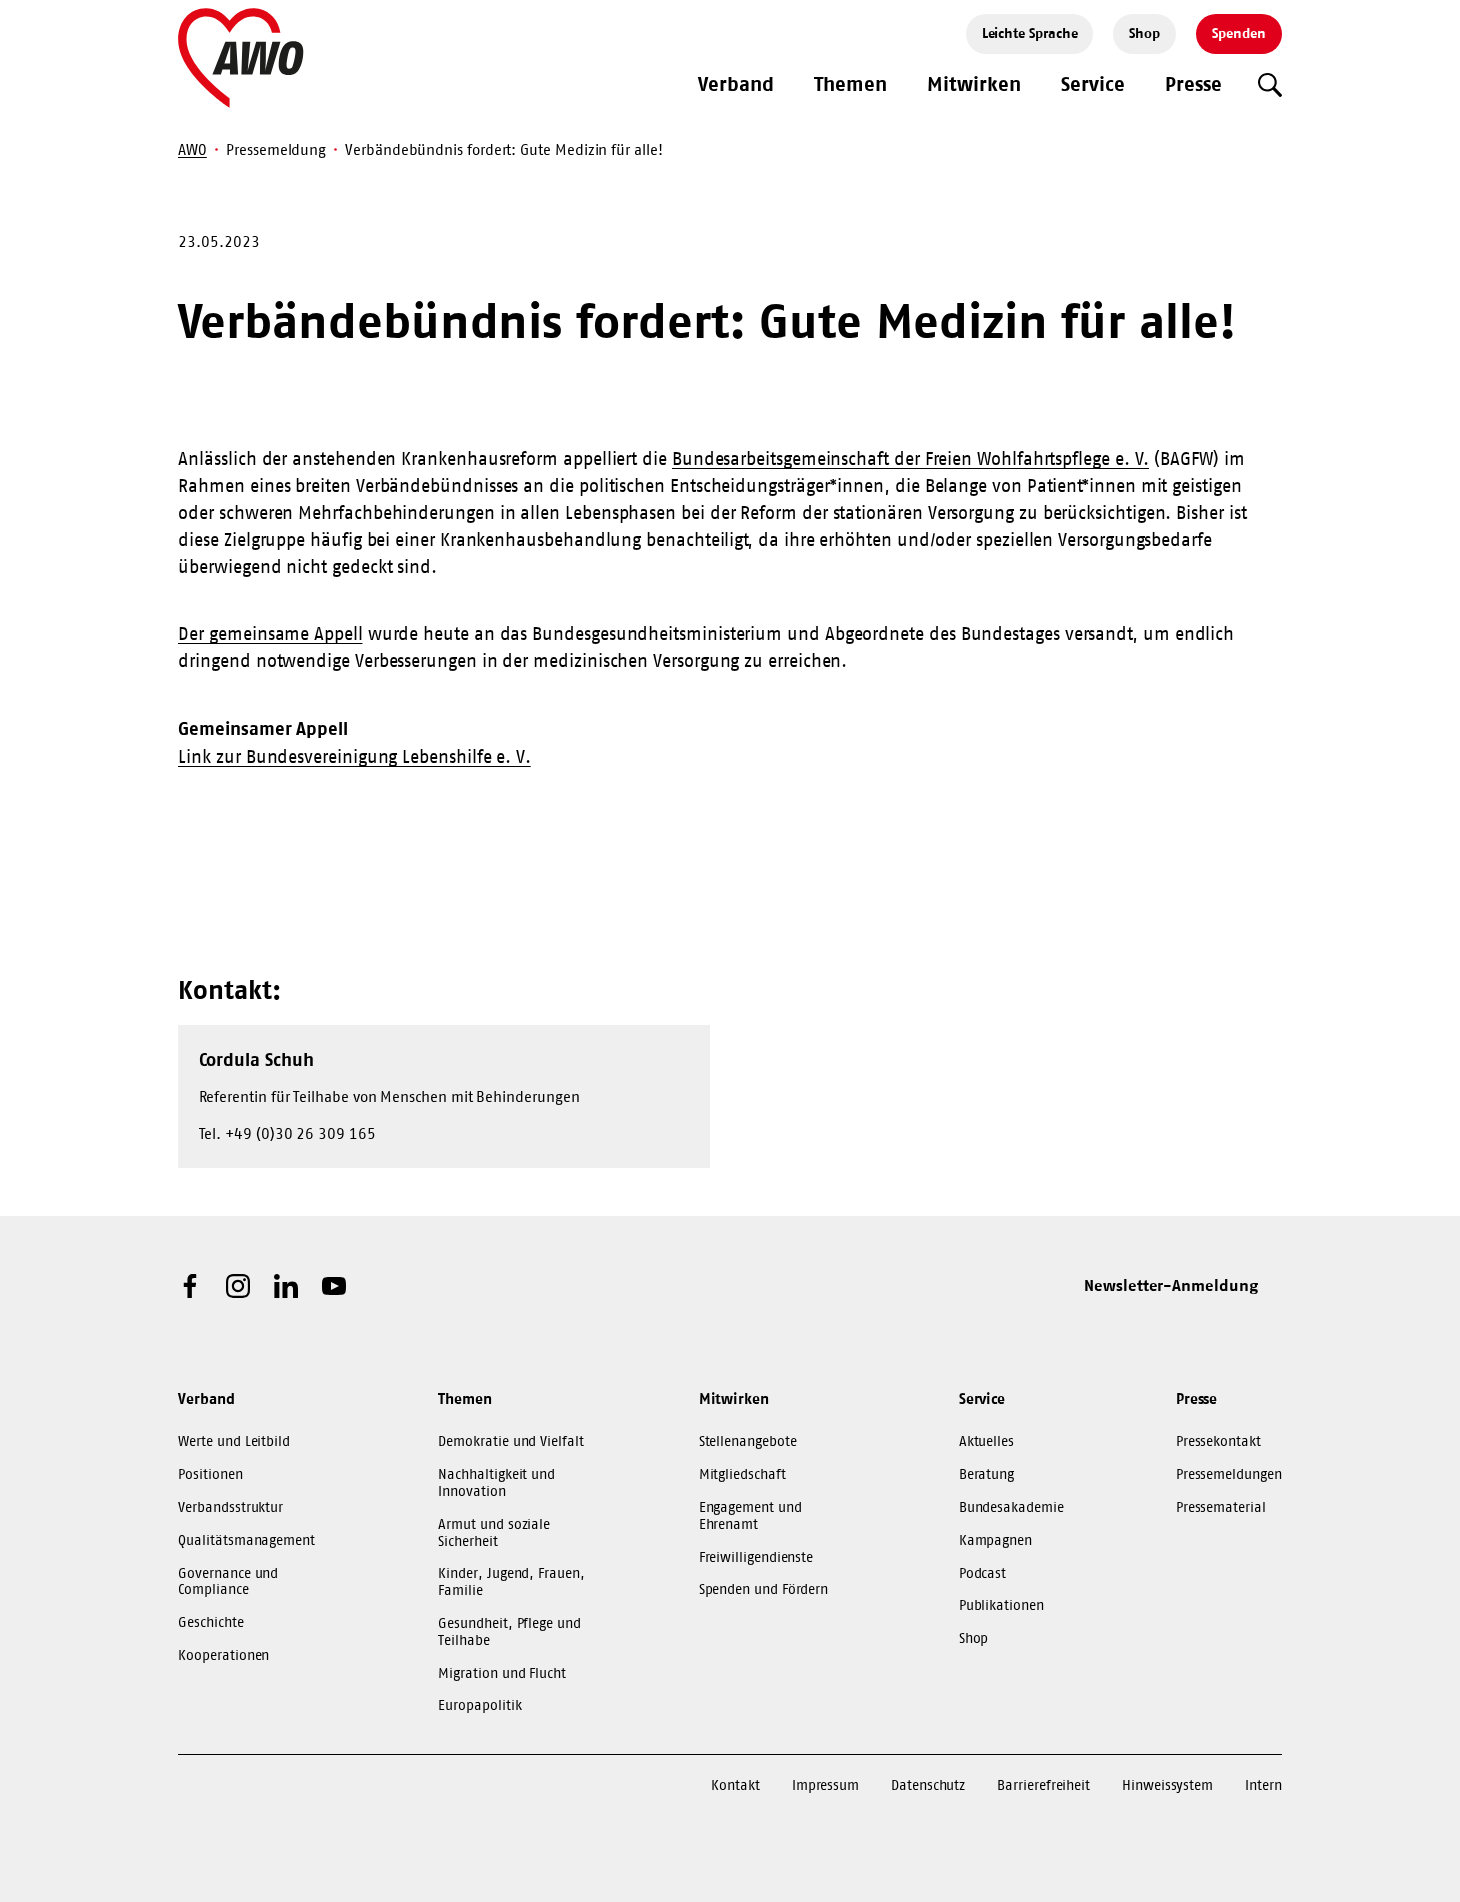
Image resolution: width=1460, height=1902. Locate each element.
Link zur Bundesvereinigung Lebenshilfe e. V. (354, 757)
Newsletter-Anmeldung (1171, 1285)
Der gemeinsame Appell (270, 634)
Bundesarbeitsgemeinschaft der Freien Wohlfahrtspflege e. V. (911, 459)
